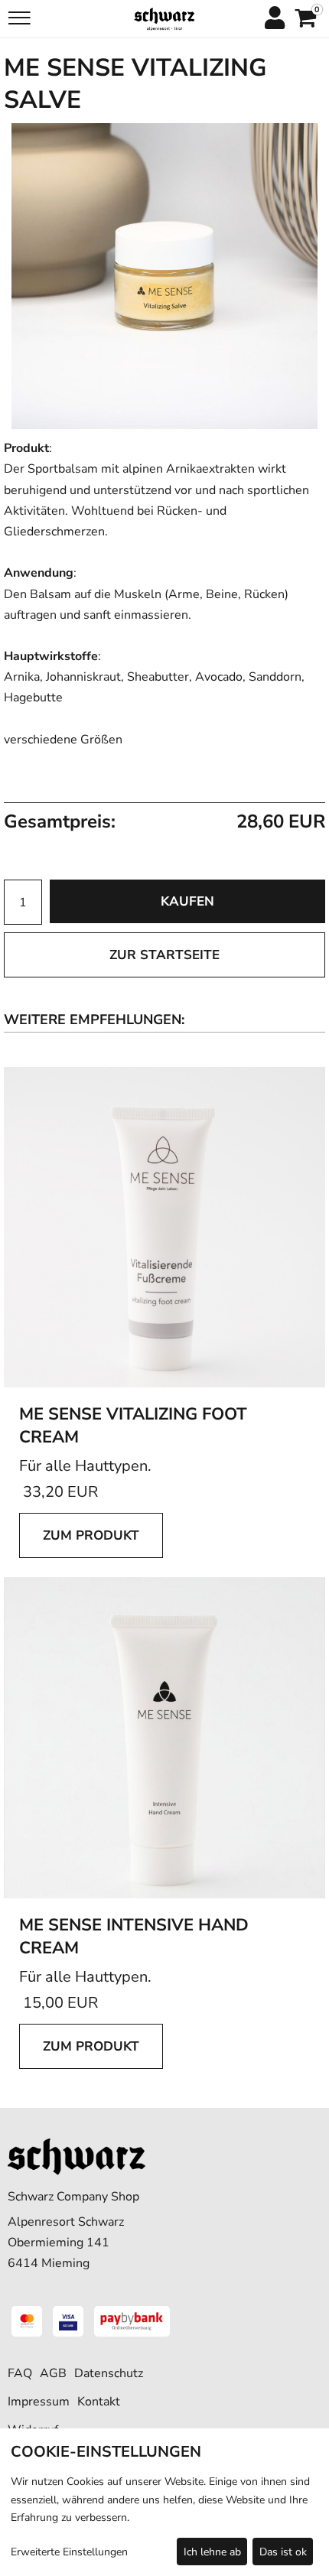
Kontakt (99, 2402)
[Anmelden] (274, 19)
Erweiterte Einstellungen (69, 2552)
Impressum (39, 2402)
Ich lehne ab (212, 2552)
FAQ (20, 2373)
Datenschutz (109, 2373)
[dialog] (164, 2502)
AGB (53, 2373)
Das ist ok (283, 2552)
